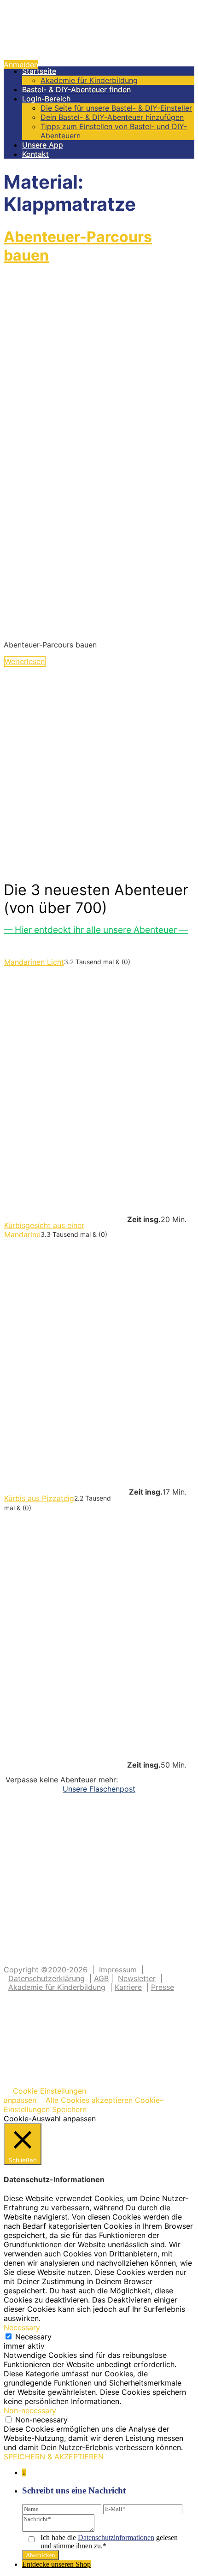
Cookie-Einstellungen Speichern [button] (83, 2105)
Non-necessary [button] (30, 2410)
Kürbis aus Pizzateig (39, 1498)
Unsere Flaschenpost (99, 1789)
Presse (163, 1987)
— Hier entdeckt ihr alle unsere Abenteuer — (96, 930)
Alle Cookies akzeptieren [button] (89, 2100)
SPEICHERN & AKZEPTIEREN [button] (54, 2457)
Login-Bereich (51, 99)
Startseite (39, 71)
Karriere (128, 1987)
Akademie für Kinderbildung (89, 80)
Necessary (33, 2337)
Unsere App (43, 145)
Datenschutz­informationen (116, 2537)
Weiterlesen (25, 661)
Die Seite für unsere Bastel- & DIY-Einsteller (116, 108)
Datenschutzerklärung (47, 1978)
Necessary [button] (22, 2327)
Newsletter (137, 1978)
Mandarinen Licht (34, 962)
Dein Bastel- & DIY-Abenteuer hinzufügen (112, 117)
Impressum (118, 1970)
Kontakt (35, 154)
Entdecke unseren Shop (56, 2564)
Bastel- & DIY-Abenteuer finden (76, 89)
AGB (101, 1978)
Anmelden (21, 65)
